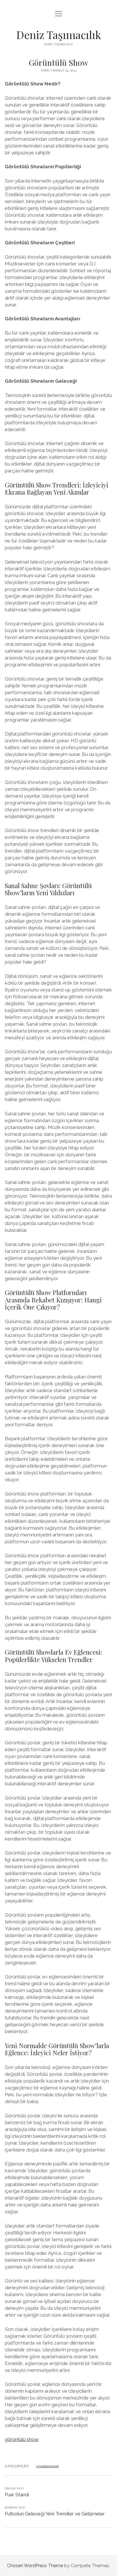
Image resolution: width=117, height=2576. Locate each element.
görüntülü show (22, 2439)
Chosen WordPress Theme (35, 2566)
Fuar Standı (17, 2495)
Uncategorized (47, 2466)
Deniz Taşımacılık (59, 35)
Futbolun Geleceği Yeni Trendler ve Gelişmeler (55, 2514)
